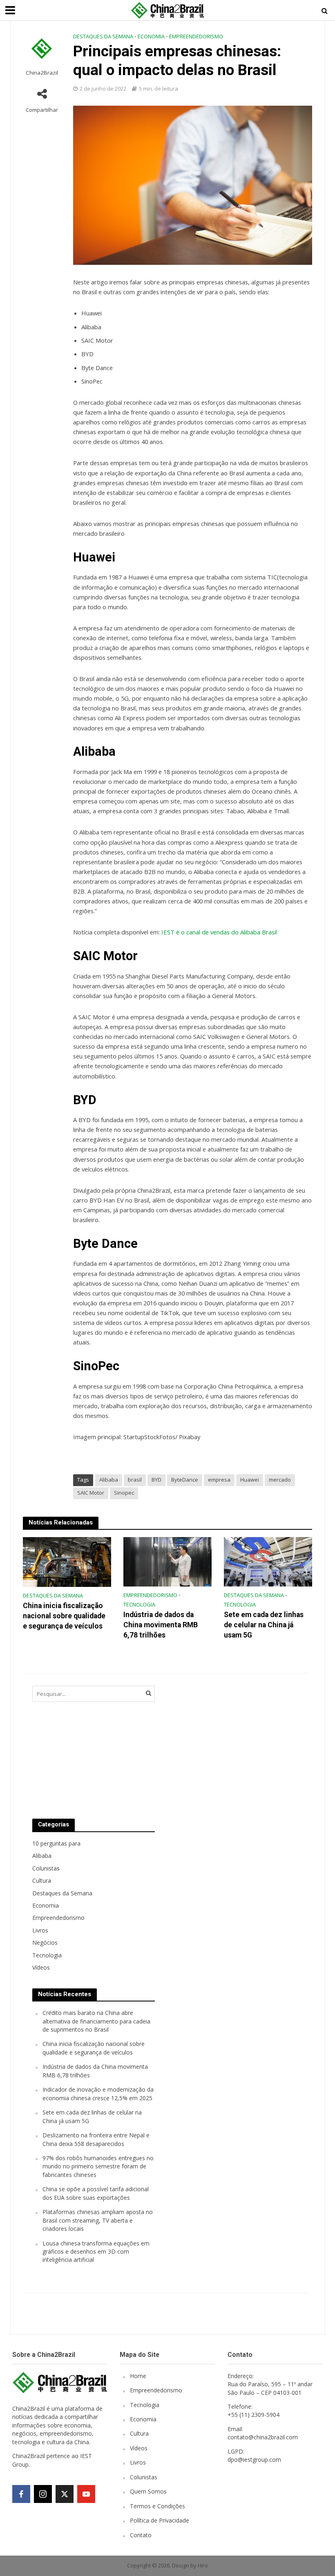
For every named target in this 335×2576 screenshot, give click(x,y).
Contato (141, 2535)
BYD (156, 1480)
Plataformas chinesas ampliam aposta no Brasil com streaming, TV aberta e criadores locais (98, 2220)
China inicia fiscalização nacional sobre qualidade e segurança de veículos (64, 1616)
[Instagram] (43, 2494)
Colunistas (144, 2477)
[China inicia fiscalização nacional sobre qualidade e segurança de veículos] (67, 1561)
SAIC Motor (91, 1493)
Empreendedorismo (196, 36)
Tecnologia (139, 1604)
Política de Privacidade (160, 2520)
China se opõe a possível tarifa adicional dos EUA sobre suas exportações (96, 2193)
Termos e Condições (157, 2506)
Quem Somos (148, 2491)
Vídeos (139, 2448)
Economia (151, 36)
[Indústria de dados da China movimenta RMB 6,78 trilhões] (167, 1561)
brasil (135, 1480)
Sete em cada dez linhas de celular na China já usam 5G (264, 1625)
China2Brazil (42, 73)
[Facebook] (21, 2494)
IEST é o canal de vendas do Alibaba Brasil (219, 932)
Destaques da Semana (103, 36)
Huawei (250, 1480)
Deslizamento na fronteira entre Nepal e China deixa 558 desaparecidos (96, 2139)
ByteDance (185, 1480)
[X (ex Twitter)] (65, 2494)
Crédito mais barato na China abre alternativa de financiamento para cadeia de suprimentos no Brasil (96, 2021)
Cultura (139, 2433)
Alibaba (109, 1480)
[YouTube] (86, 2494)
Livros (138, 2462)
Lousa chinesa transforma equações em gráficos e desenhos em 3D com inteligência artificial (96, 2252)
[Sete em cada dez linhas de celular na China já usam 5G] (268, 1561)
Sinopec (124, 1493)
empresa (219, 1480)
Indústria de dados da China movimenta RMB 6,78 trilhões (161, 1625)
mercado (280, 1480)
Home (138, 2376)
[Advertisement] (228, 1744)
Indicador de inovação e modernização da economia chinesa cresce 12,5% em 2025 (98, 2093)
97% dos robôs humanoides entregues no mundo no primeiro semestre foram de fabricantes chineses (98, 2166)
